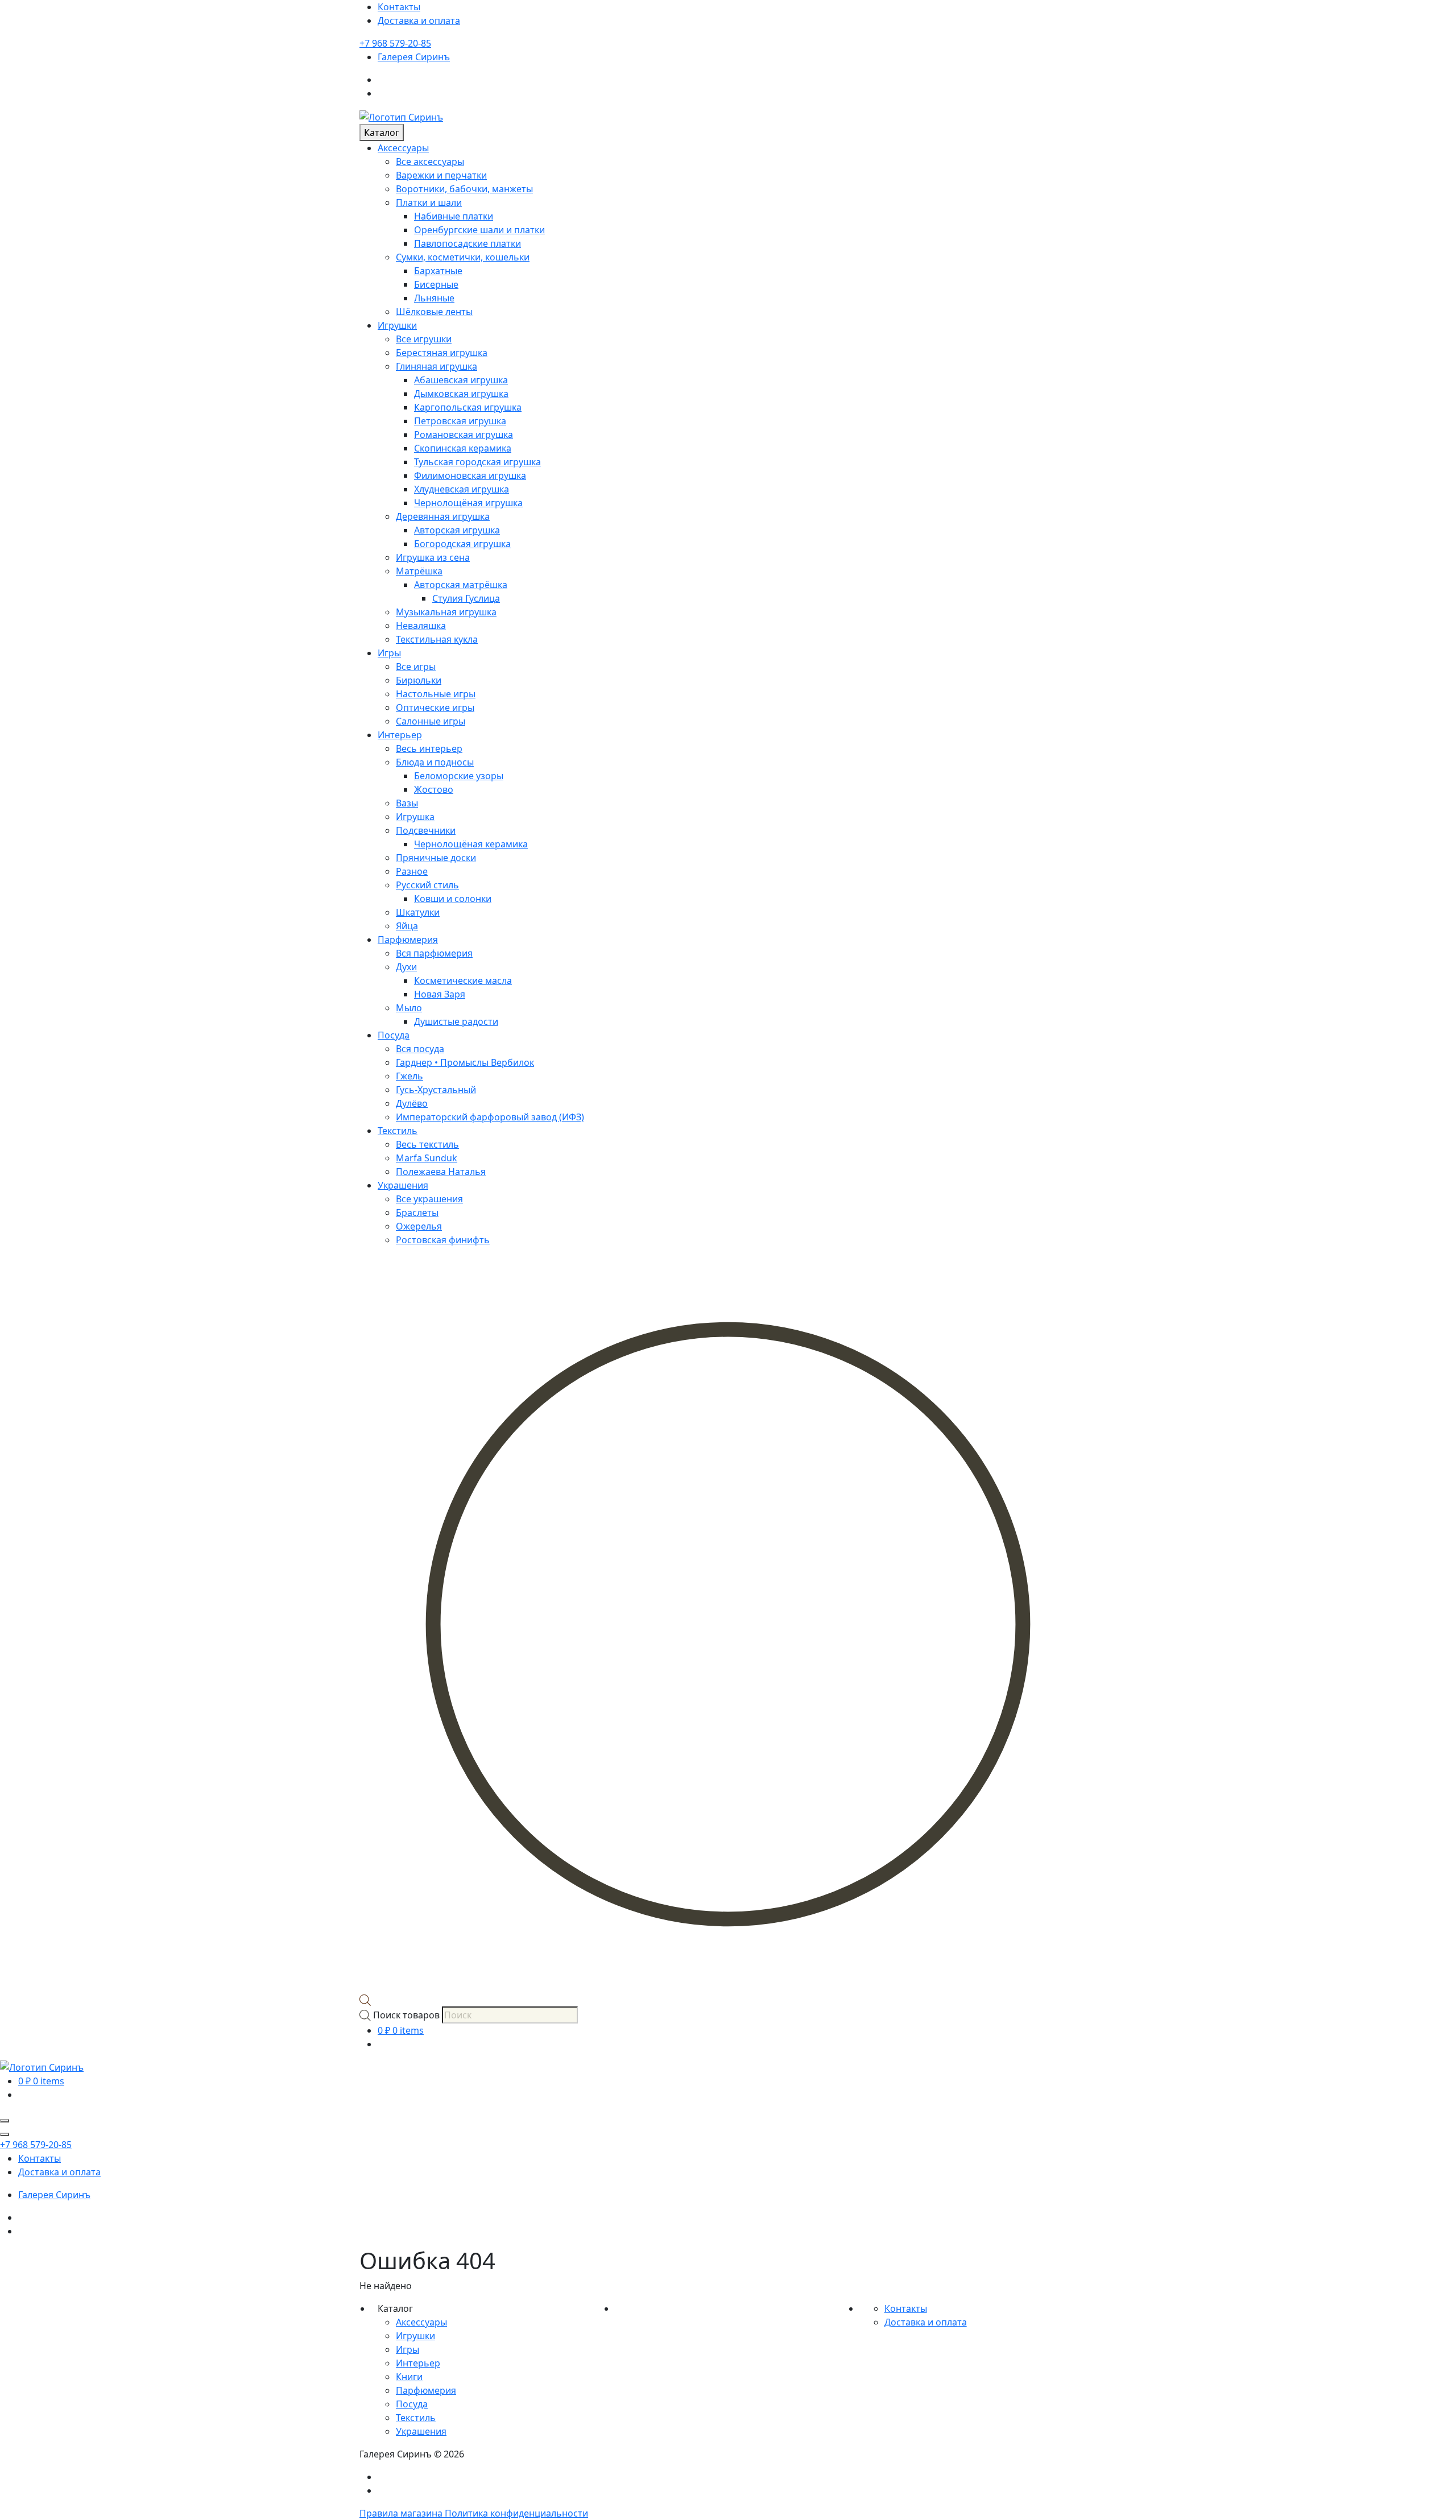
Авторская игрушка (457, 530)
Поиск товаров (406, 2015)
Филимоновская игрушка (470, 475)
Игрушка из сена (433, 557)
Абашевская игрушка (461, 380)
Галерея (414, 57)
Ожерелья (419, 1226)
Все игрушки (424, 339)
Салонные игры (431, 721)
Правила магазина (402, 2513)
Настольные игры (436, 694)
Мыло (409, 1008)
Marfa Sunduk (427, 1158)
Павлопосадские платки (468, 243)
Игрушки (397, 325)
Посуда (394, 1035)
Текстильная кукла (437, 639)
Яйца (407, 926)
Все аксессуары (430, 162)
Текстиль (398, 1131)
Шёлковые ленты (434, 312)
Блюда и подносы (435, 762)
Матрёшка (419, 571)
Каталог (382, 133)
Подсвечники (426, 830)
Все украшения (429, 1199)
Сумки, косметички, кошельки (463, 257)
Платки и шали (429, 202)
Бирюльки (419, 680)
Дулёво (412, 1103)
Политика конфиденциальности (516, 2513)
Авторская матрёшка (461, 585)
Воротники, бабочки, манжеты (464, 189)
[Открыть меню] (5, 2121)
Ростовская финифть (443, 1240)
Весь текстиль (427, 1144)
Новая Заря (440, 994)
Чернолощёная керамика (471, 844)
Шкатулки (418, 912)
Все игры (416, 667)
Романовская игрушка (464, 435)
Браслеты (417, 1213)
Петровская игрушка (460, 421)
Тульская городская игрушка (477, 462)
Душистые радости (456, 1021)
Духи (406, 967)
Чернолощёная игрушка (468, 503)
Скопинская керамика (463, 448)
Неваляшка (421, 626)
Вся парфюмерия (434, 953)
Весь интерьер (429, 748)
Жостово (434, 789)
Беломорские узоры (459, 776)
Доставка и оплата (419, 20)
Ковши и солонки (453, 899)
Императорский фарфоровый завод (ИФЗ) (490, 1117)
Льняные (434, 298)
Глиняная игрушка (437, 366)
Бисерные (436, 284)
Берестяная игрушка (442, 353)
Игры (389, 653)
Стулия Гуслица (466, 598)
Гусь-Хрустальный (436, 1090)
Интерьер (400, 735)
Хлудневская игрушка (462, 489)
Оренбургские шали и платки (479, 230)
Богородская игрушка (462, 544)
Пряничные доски (436, 858)
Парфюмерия (408, 940)
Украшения (403, 1185)
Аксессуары (403, 148)
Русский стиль (427, 885)
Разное (412, 871)
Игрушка (415, 817)
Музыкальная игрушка (446, 612)
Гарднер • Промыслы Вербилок (465, 1062)
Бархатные (438, 271)
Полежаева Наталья (441, 1172)
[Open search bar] (365, 2000)
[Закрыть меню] (5, 2134)
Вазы (407, 803)
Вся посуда (420, 1049)
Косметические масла (463, 980)
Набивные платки (454, 216)
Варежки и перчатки (441, 175)
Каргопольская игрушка (468, 407)
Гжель (409, 1076)
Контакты (399, 7)
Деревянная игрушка (443, 516)
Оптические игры (435, 707)
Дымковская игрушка (461, 394)
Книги (409, 2377)
